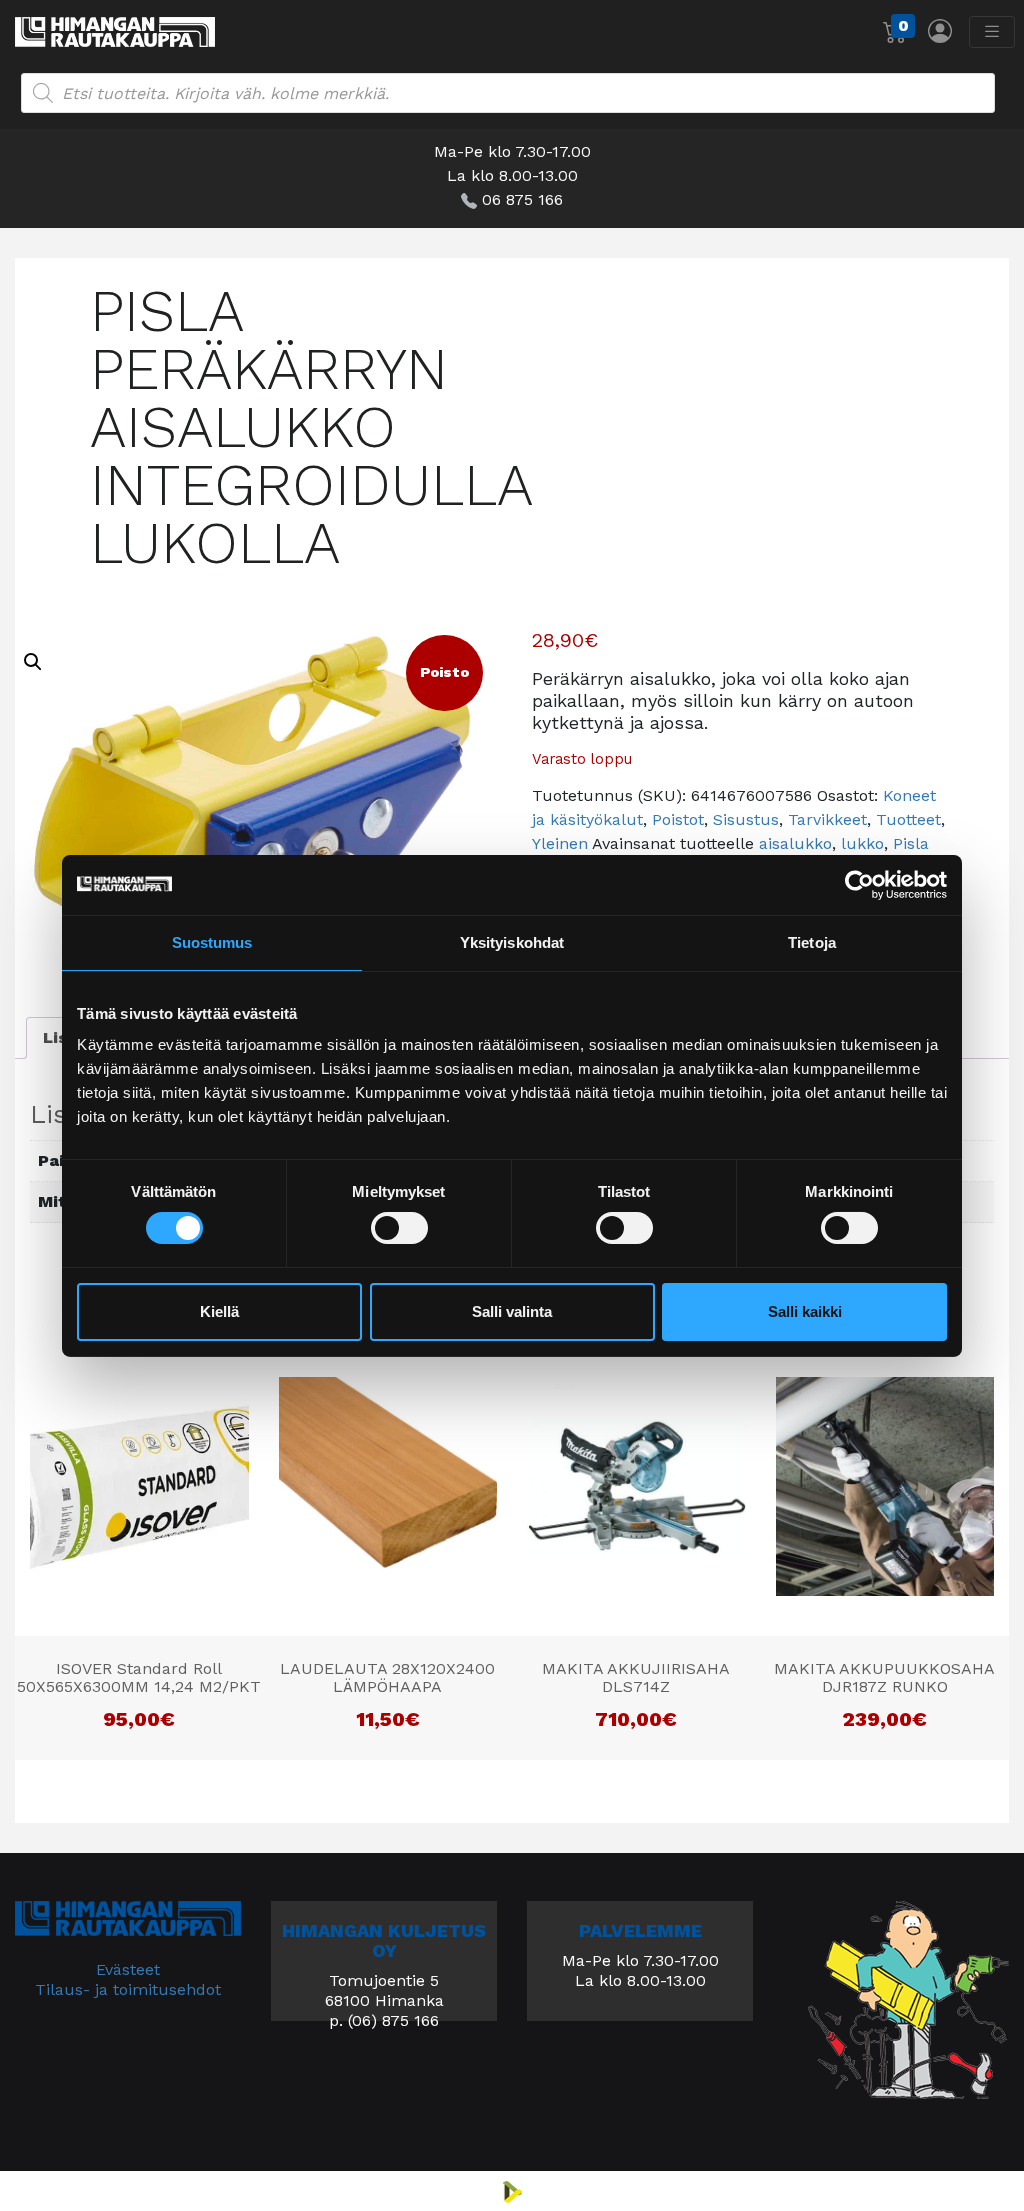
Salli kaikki (805, 1311)
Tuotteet (908, 819)
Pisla (911, 843)
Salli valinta (512, 1311)
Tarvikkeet (827, 819)
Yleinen (560, 843)
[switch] (399, 1228)
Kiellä (219, 1311)
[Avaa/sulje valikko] (992, 32)
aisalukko (795, 843)
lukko (862, 843)
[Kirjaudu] (940, 30)
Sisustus (746, 819)
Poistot (678, 819)
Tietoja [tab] (812, 941)
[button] (33, 662)
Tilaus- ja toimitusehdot (128, 1989)
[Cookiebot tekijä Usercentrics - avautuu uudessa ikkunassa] (859, 884)
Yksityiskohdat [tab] (512, 941)
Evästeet (128, 1969)
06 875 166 (522, 199)
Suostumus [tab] (212, 941)
